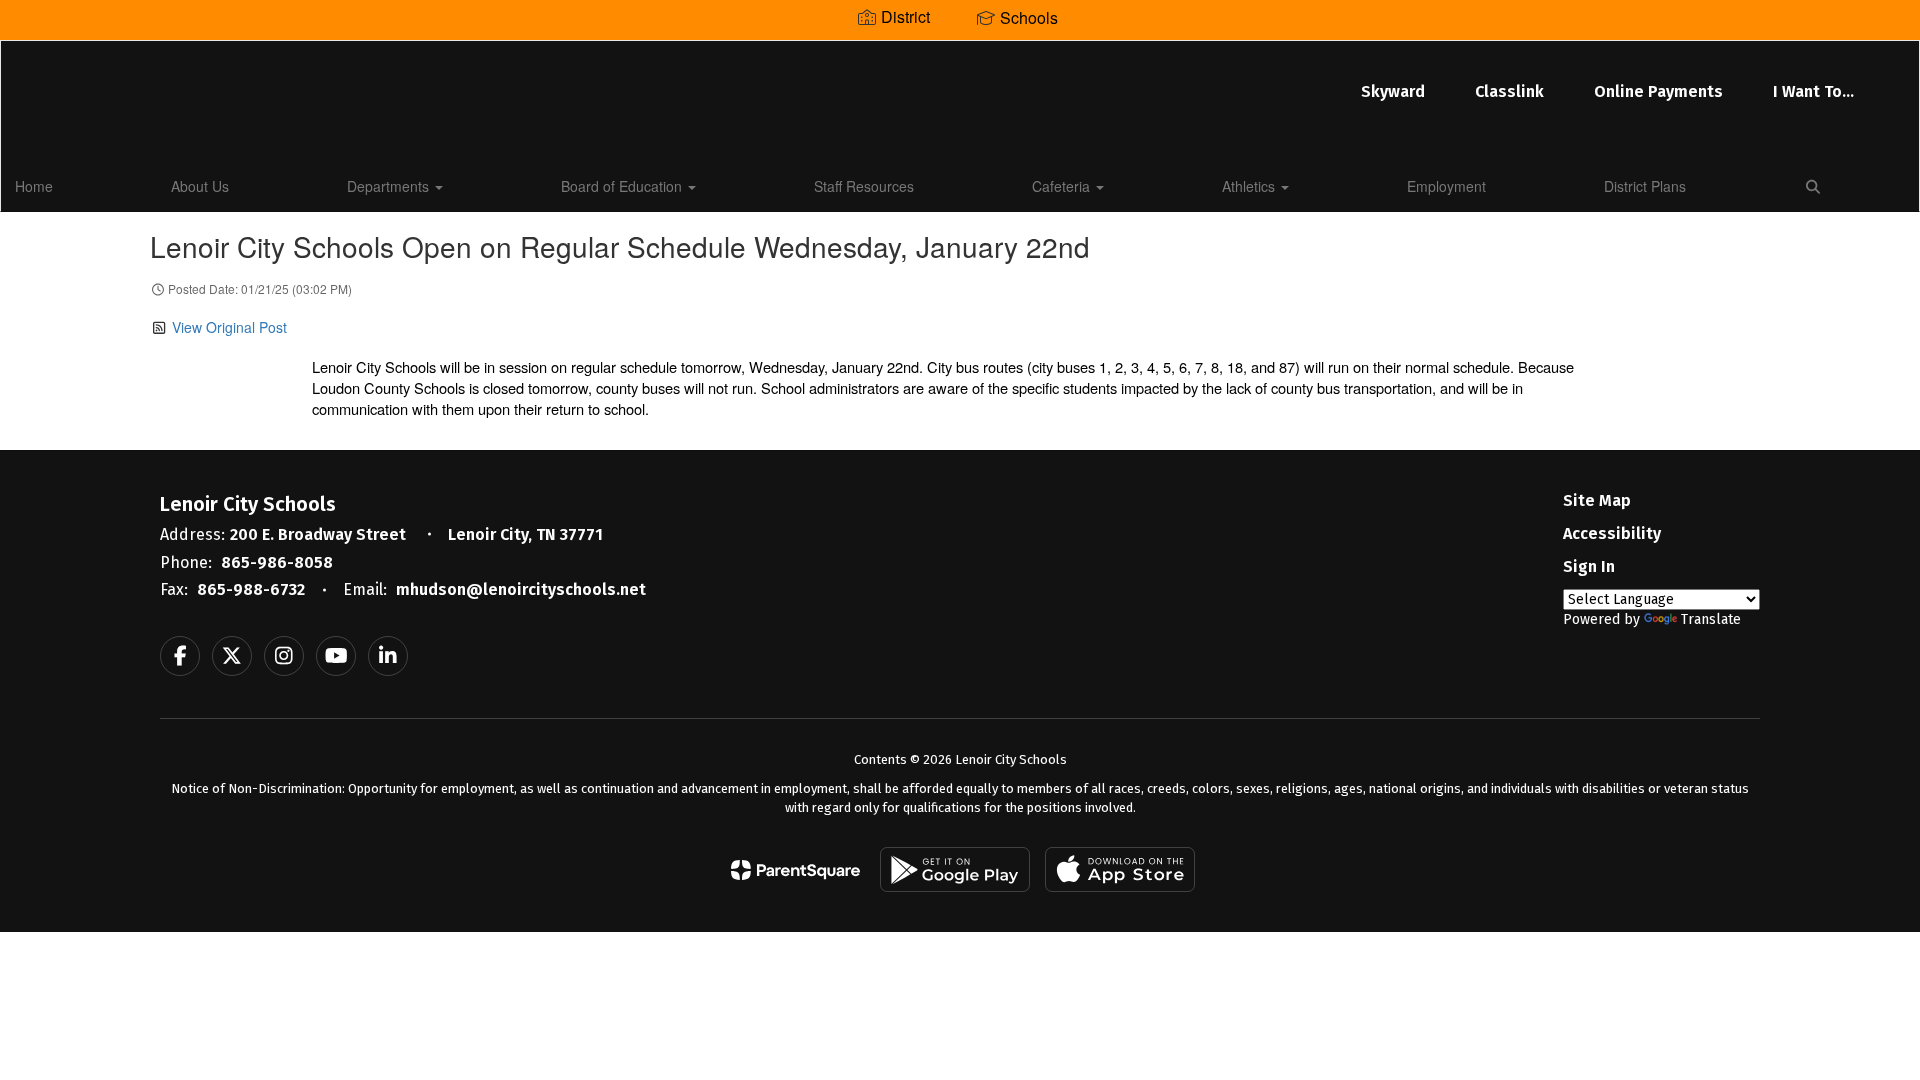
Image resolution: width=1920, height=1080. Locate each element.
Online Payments (1658, 91)
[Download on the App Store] (1120, 869)
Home (34, 186)
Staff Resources (864, 186)
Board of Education (623, 186)
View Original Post (229, 327)
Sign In (1589, 566)
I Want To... (1813, 91)
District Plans (1645, 186)
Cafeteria (1063, 186)
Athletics (1250, 186)
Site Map (1597, 500)
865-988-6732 (251, 589)
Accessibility (1612, 533)
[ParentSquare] (795, 870)
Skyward (1393, 91)
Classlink (1509, 91)
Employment (1446, 186)
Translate (1711, 619)
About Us (200, 186)
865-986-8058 (277, 562)
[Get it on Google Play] (955, 869)
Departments (390, 186)
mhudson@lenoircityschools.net (521, 589)
